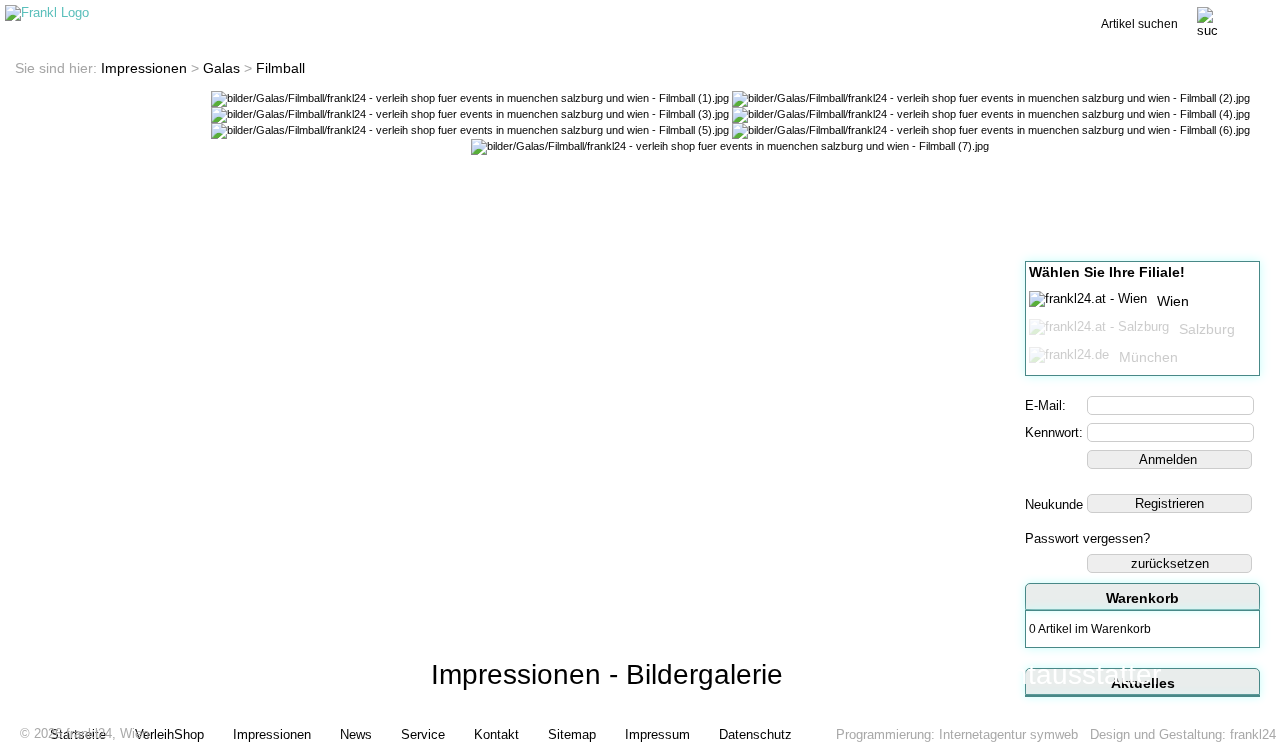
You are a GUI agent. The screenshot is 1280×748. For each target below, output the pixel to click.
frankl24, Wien (107, 733)
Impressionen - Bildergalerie (607, 674)
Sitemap (572, 734)
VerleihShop (169, 734)
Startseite (280, 17)
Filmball (280, 68)
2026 (48, 733)
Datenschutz (755, 734)
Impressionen (144, 68)
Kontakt (930, 17)
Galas (221, 68)
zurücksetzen (1170, 563)
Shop (410, 17)
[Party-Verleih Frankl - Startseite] (47, 12)
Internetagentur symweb (1008, 734)
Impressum (657, 734)
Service (800, 17)
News (540, 17)
